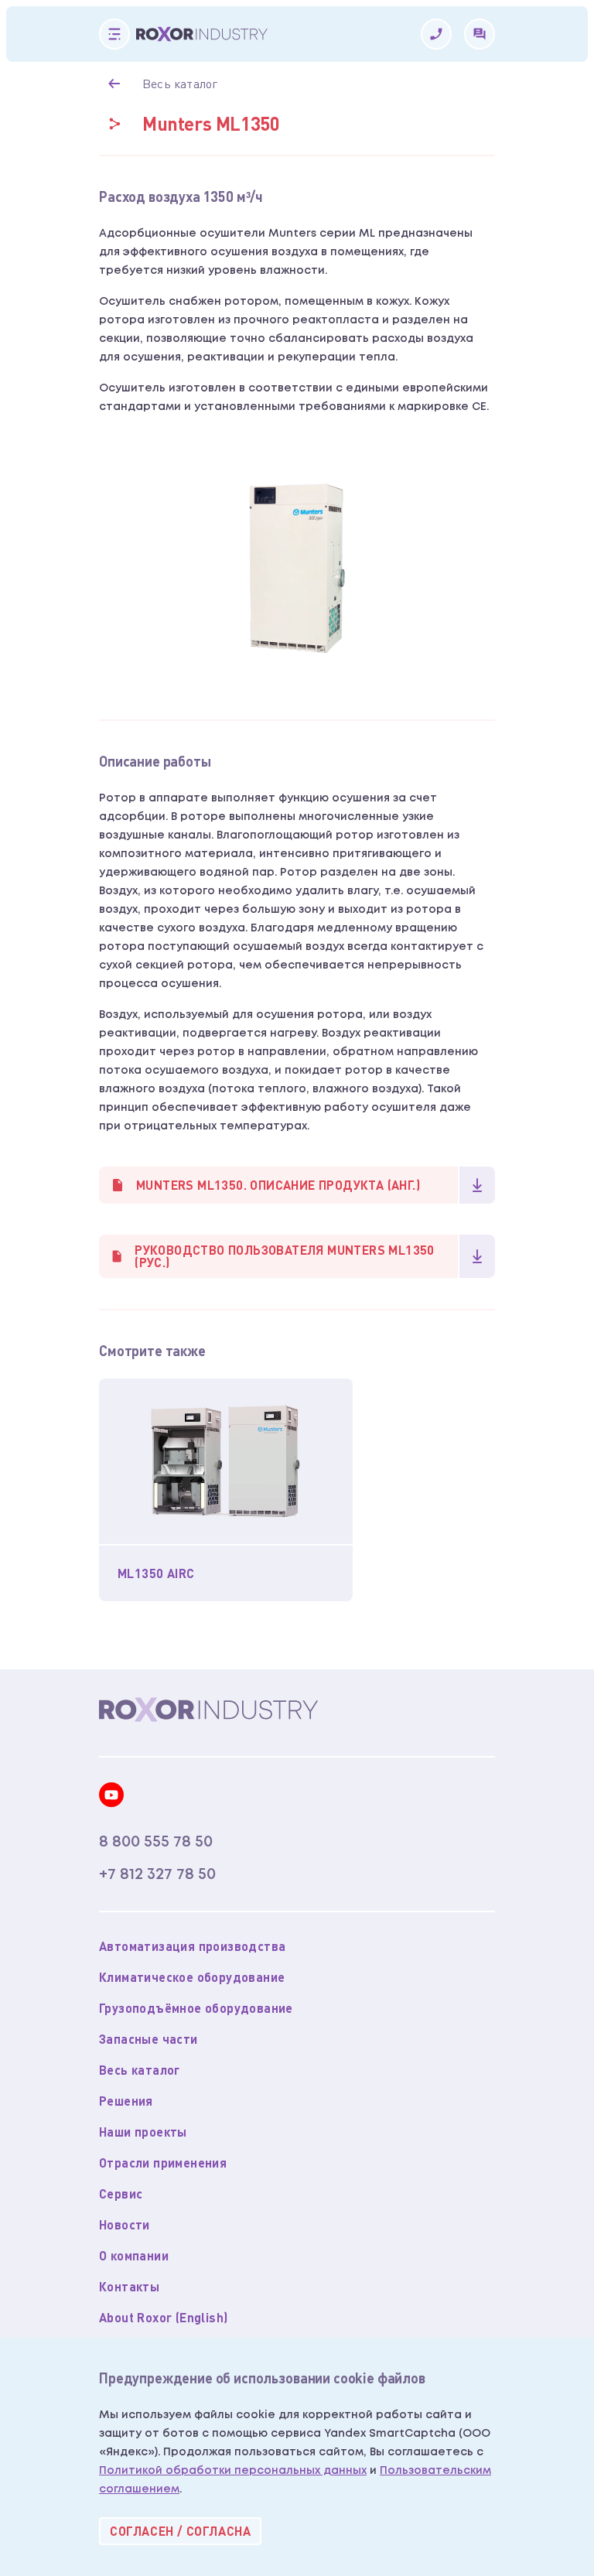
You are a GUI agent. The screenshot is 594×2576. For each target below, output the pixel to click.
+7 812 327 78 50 (157, 1874)
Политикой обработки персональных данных (233, 2471)
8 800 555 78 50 (156, 1842)
